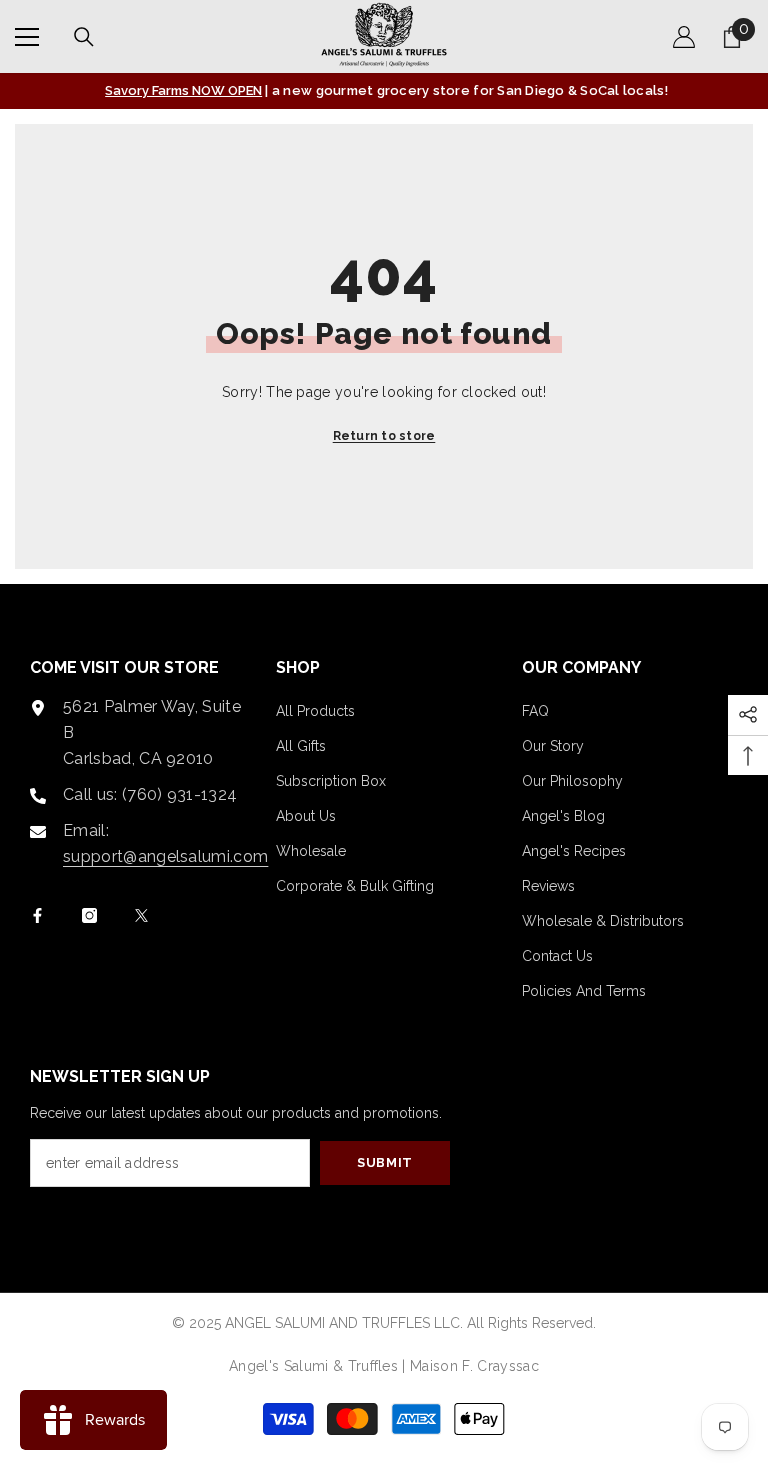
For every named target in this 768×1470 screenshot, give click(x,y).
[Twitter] (141, 915)
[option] (384, 91)
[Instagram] (89, 915)
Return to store (384, 436)
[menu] (27, 37)
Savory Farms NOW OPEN (183, 90)
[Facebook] (37, 915)
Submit (385, 1162)
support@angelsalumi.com (165, 856)
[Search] (84, 37)
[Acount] (684, 37)
